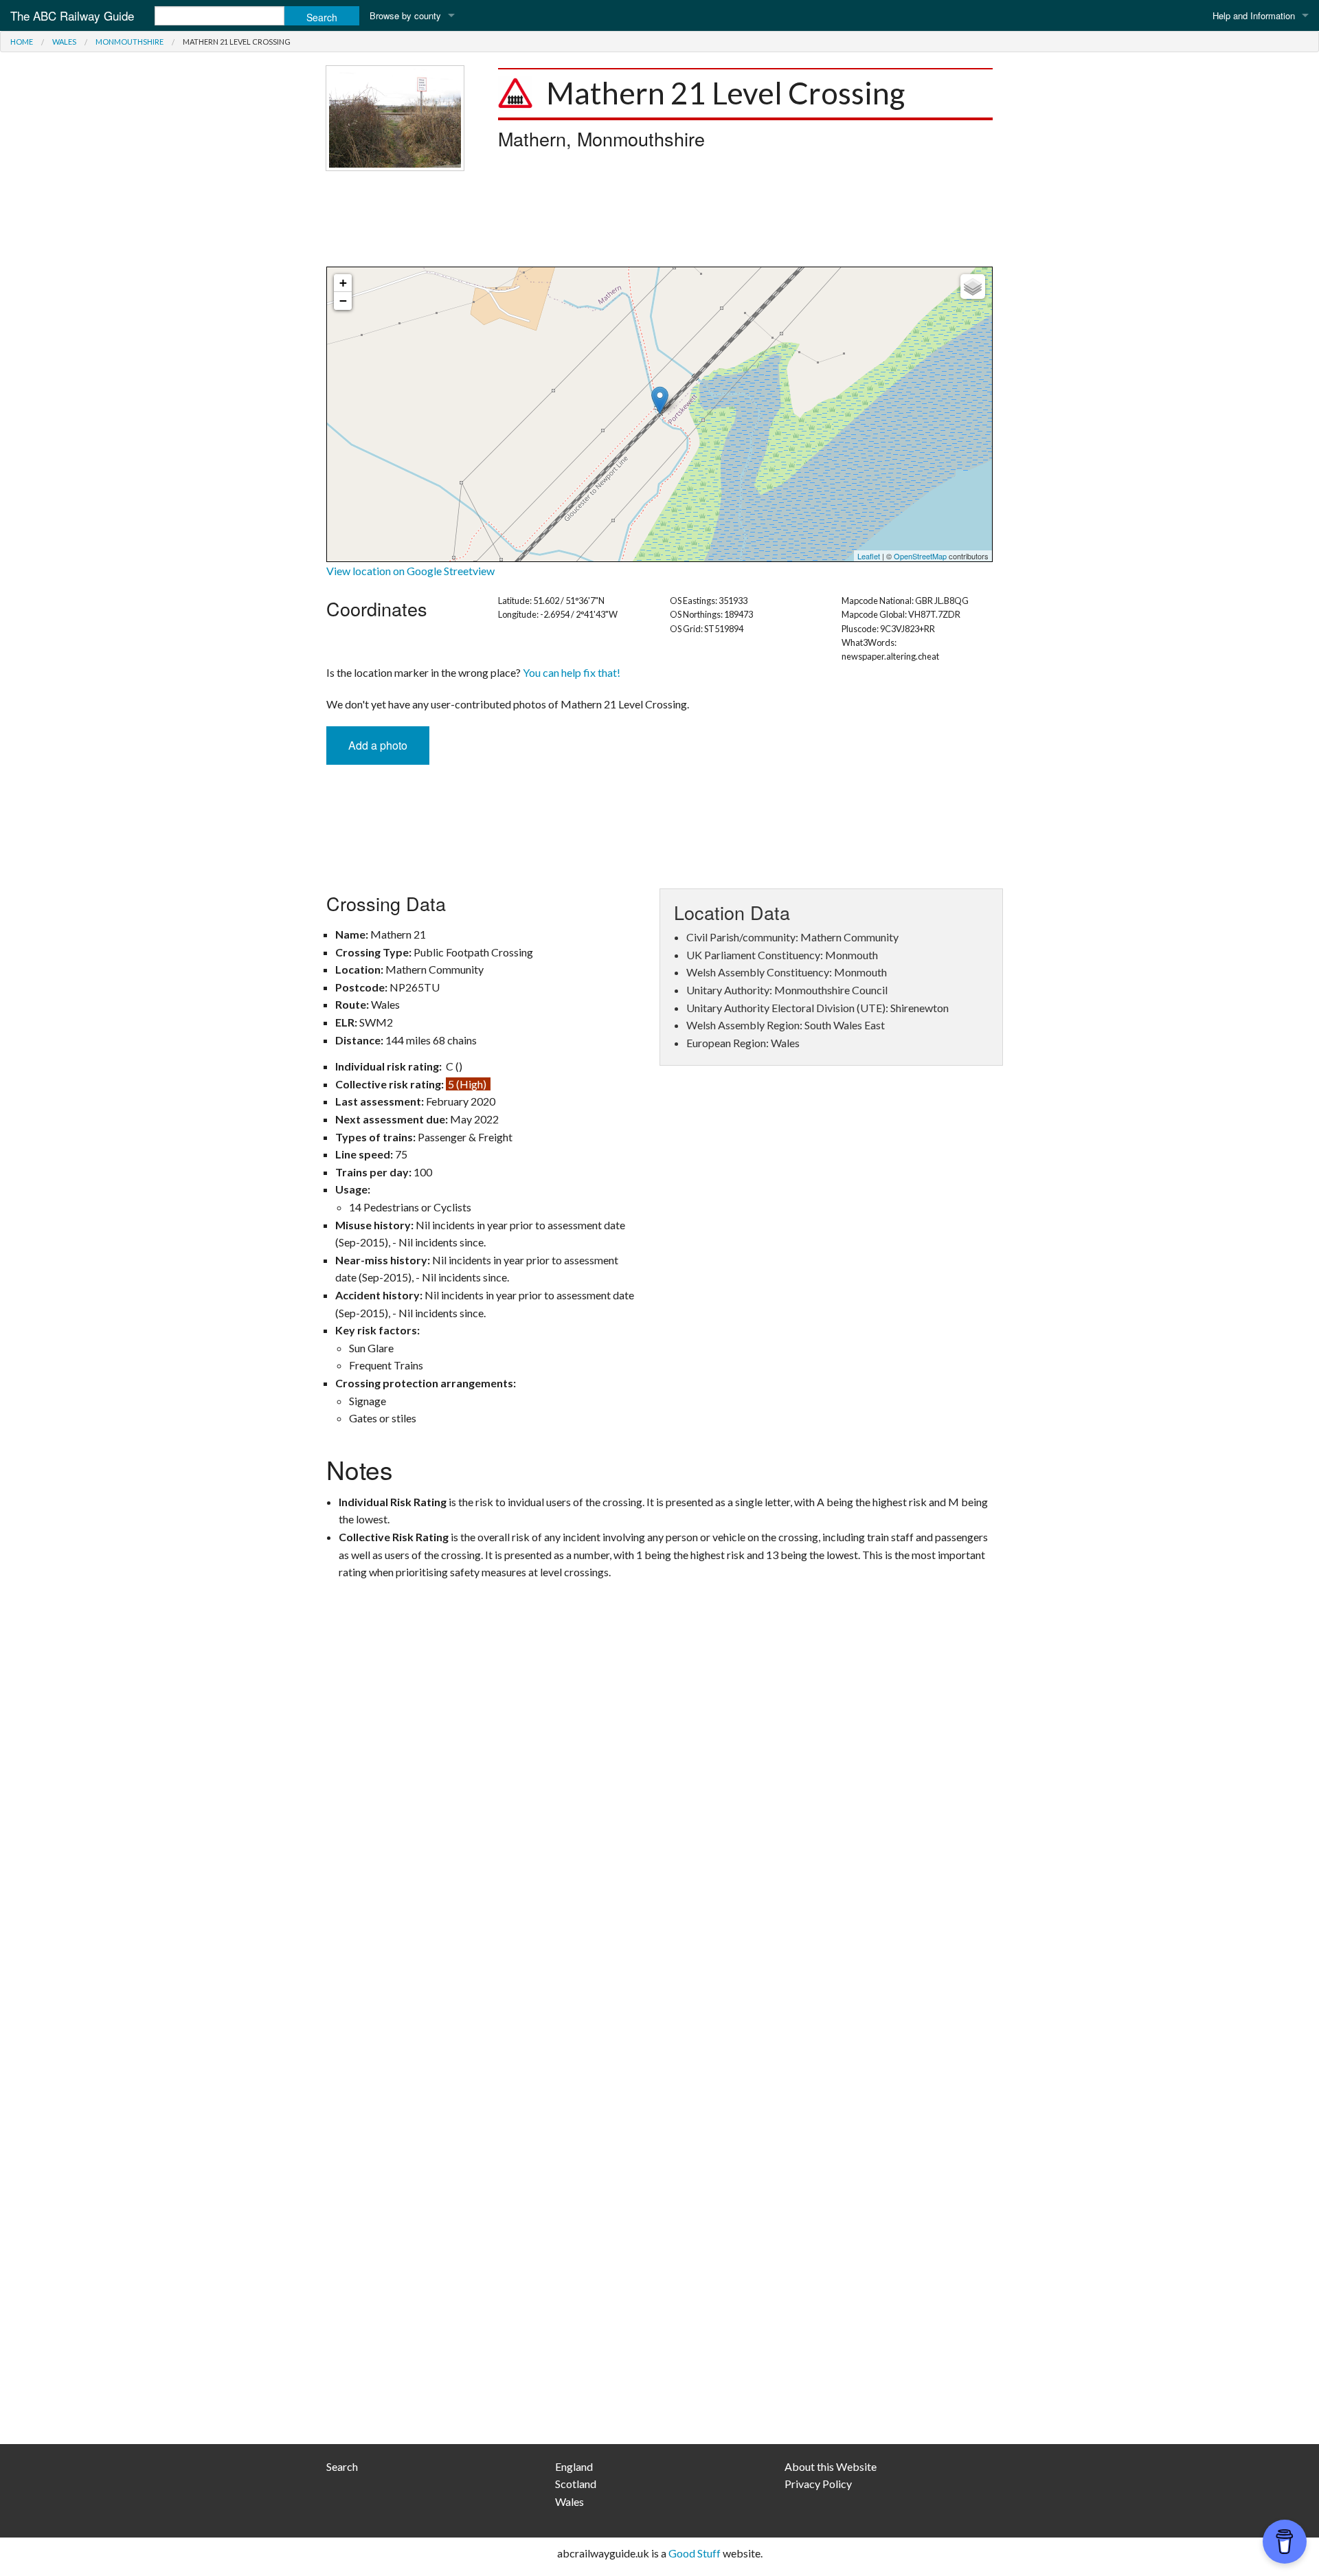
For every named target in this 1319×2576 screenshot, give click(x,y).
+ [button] (343, 283)
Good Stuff (695, 2553)
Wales (64, 42)
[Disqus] (659, 1879)
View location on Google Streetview (410, 571)
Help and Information (1254, 15)
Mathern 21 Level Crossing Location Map (658, 414)
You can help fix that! (572, 672)
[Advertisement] (659, 219)
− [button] (343, 301)
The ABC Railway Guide (72, 15)
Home (22, 42)
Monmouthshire (129, 42)
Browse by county (405, 15)
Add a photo (378, 745)
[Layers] (973, 287)
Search (342, 2466)
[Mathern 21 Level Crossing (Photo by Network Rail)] (395, 116)
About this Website (831, 2466)
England (574, 2466)
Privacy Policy (818, 2484)
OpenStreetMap (920, 556)
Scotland (576, 2484)
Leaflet (869, 556)
